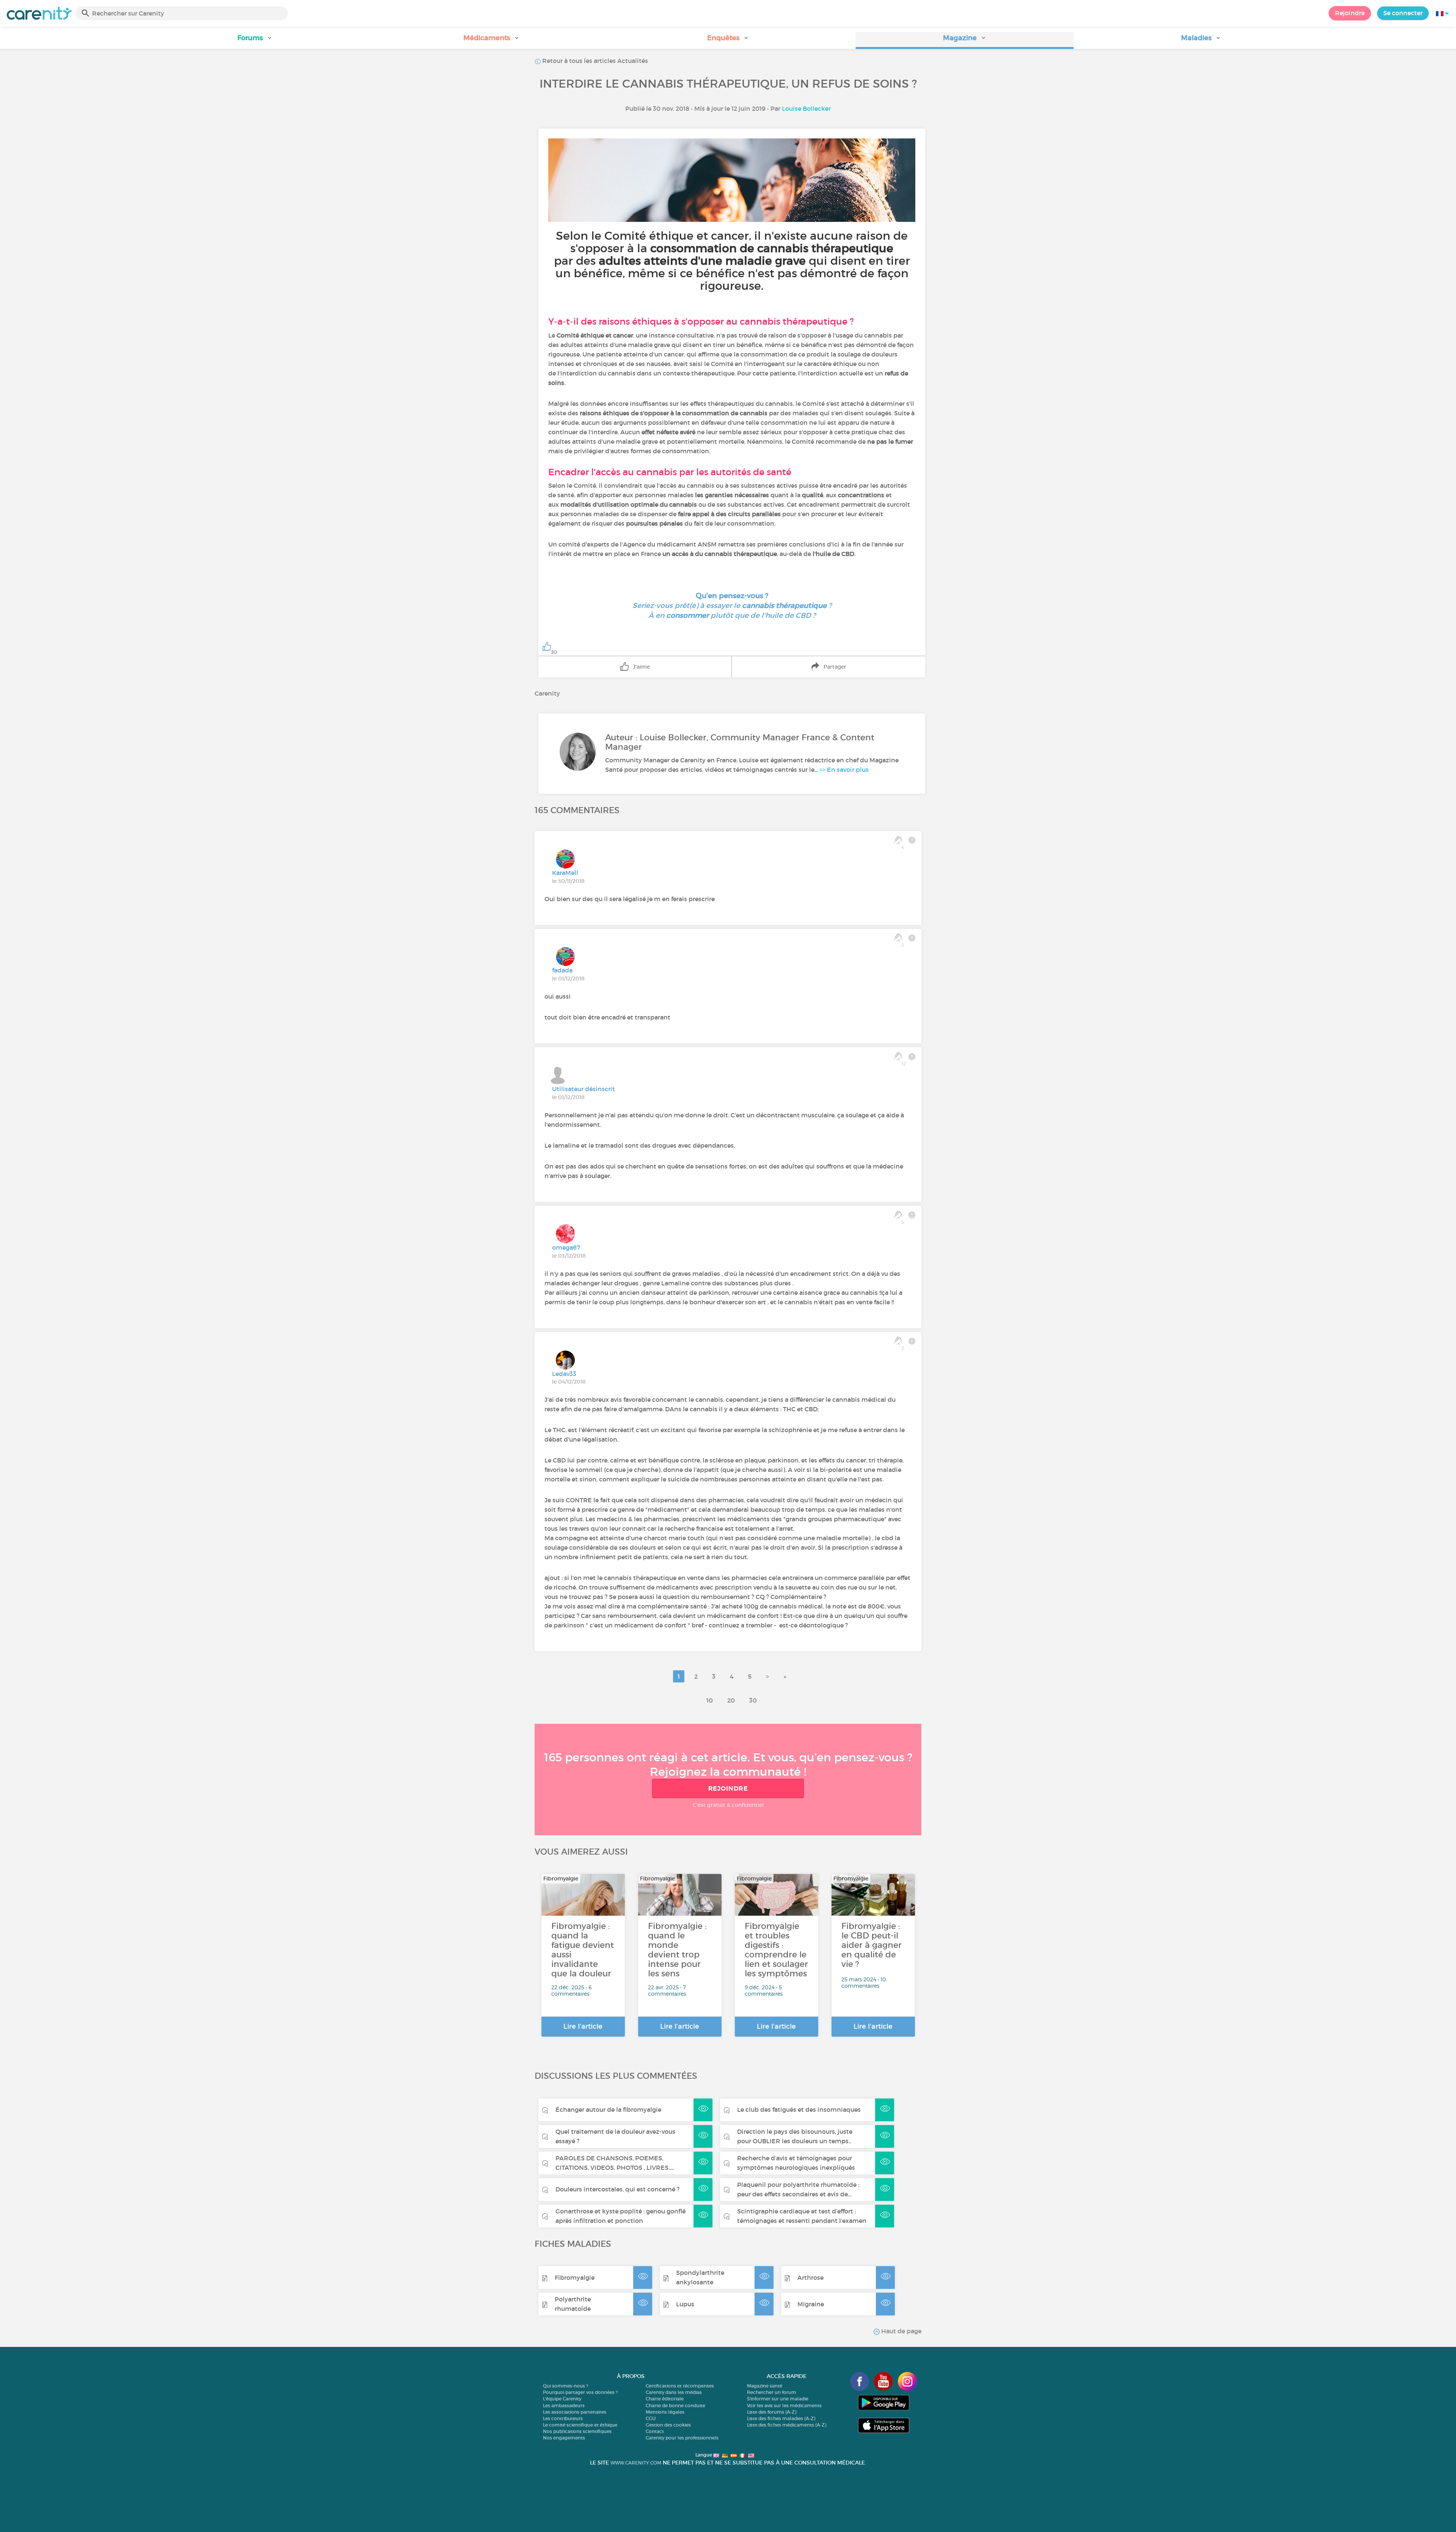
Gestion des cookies (668, 2425)
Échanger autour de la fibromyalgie (608, 2109)
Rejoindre (1350, 13)
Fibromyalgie (575, 2278)
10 (710, 1700)
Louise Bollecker (806, 108)
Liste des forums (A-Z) (772, 2412)
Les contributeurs (563, 2418)
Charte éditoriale (665, 2399)
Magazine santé (765, 2386)
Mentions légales (665, 2412)
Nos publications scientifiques (577, 2431)
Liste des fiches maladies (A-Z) (781, 2418)
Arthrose (810, 2278)
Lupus (685, 2304)
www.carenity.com (636, 2463)
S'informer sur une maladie (778, 2399)
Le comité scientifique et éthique (580, 2425)
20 (731, 1700)
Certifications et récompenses (680, 2386)
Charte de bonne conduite (675, 2406)
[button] (255, 40)
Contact (655, 2431)
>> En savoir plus (844, 770)
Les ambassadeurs (564, 2406)
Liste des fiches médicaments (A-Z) (787, 2425)
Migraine (811, 2304)
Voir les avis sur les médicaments (784, 2406)
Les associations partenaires (575, 2412)
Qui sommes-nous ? (566, 2386)
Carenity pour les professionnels (682, 2438)
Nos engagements (564, 2438)
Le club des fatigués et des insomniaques (799, 2109)
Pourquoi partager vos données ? (580, 2392)
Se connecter (1403, 13)
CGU (651, 2418)
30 (753, 1700)
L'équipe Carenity (562, 2399)
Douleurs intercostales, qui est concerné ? (617, 2189)
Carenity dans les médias (674, 2392)
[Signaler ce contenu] (912, 840)
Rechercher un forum (772, 2392)
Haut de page (901, 2331)
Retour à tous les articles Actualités (594, 61)
